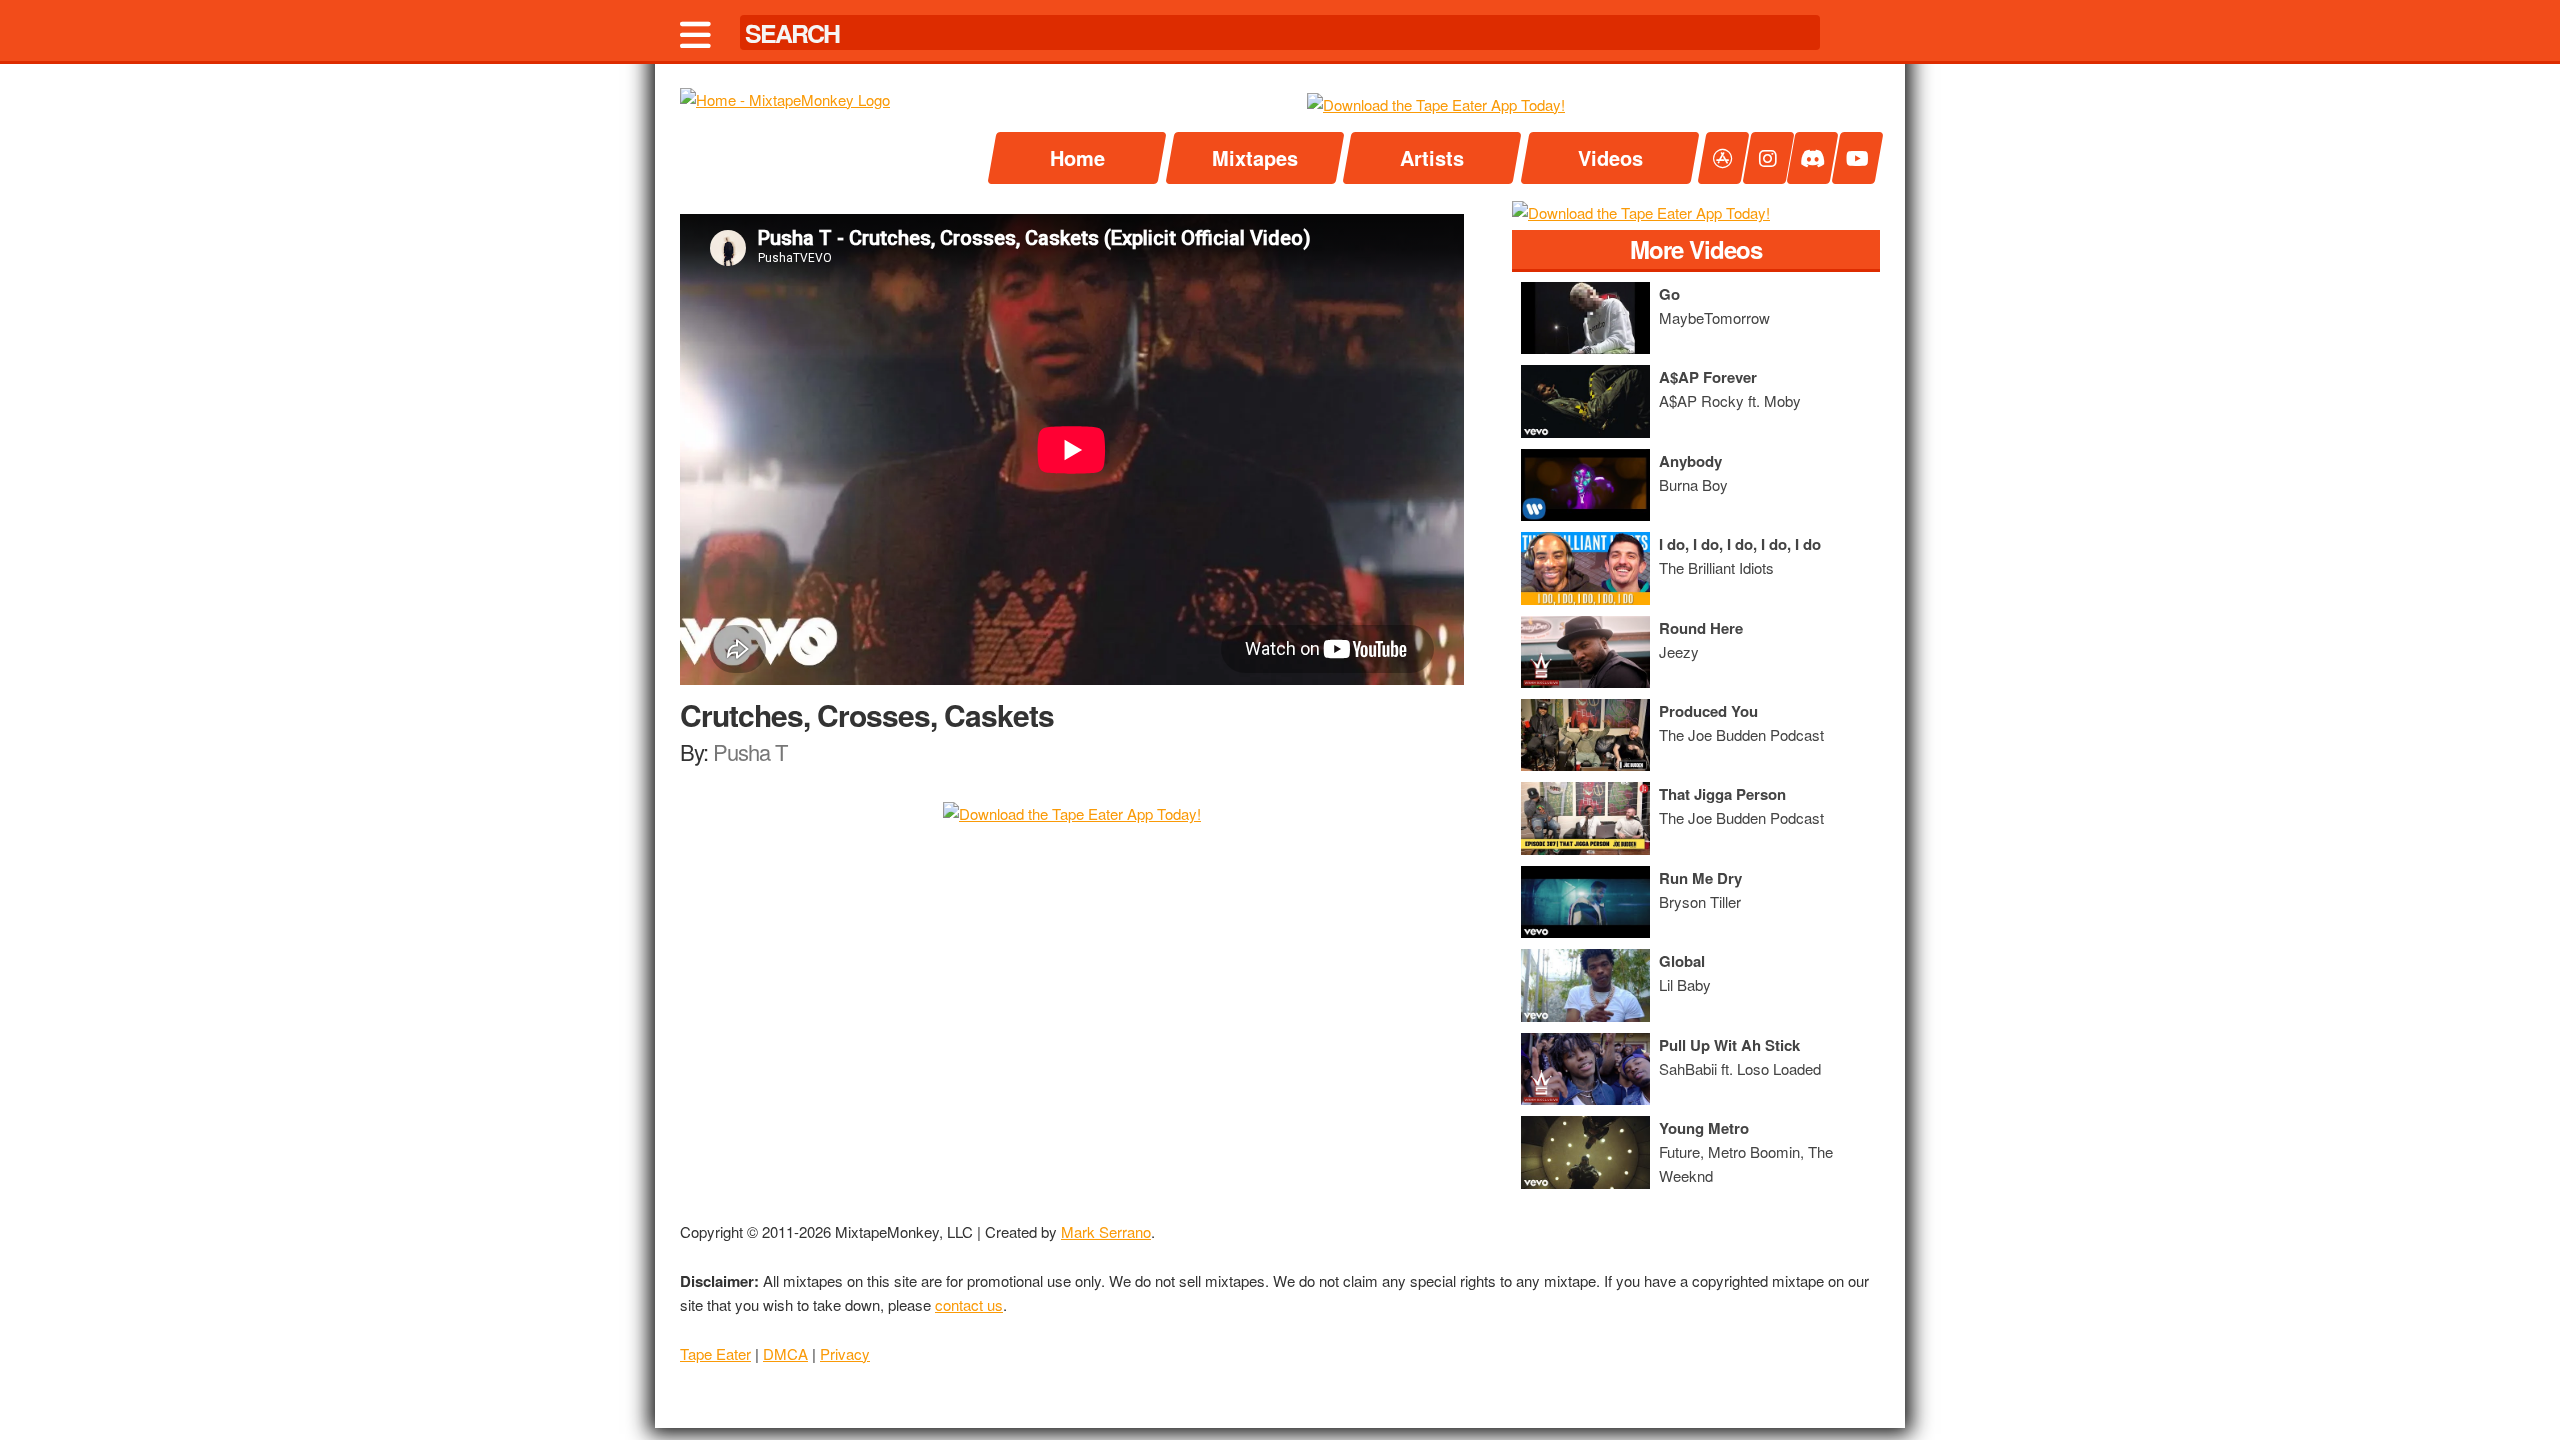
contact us (969, 1304)
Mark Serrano (1106, 1231)
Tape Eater (715, 1353)
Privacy (845, 1353)
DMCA (785, 1353)
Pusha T (750, 751)
